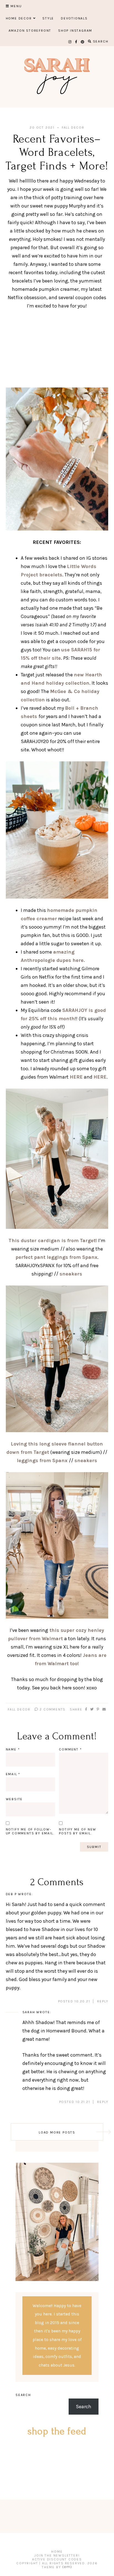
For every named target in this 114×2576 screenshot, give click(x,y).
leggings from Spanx (43, 1460)
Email (13, 1774)
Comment (70, 1749)
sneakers (71, 1274)
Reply (103, 2001)
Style (48, 18)
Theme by (52, 2567)
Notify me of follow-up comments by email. (30, 1831)
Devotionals (74, 18)
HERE (76, 1077)
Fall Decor (73, 127)
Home (57, 2552)
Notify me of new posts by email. (78, 1831)
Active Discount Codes (57, 2559)
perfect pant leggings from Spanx (56, 1257)
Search (23, 2395)
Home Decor (19, 18)
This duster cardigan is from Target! (53, 1241)
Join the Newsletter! (57, 2555)
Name (13, 1749)
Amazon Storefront (30, 31)
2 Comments (52, 1709)
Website (14, 1799)
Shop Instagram (75, 31)
